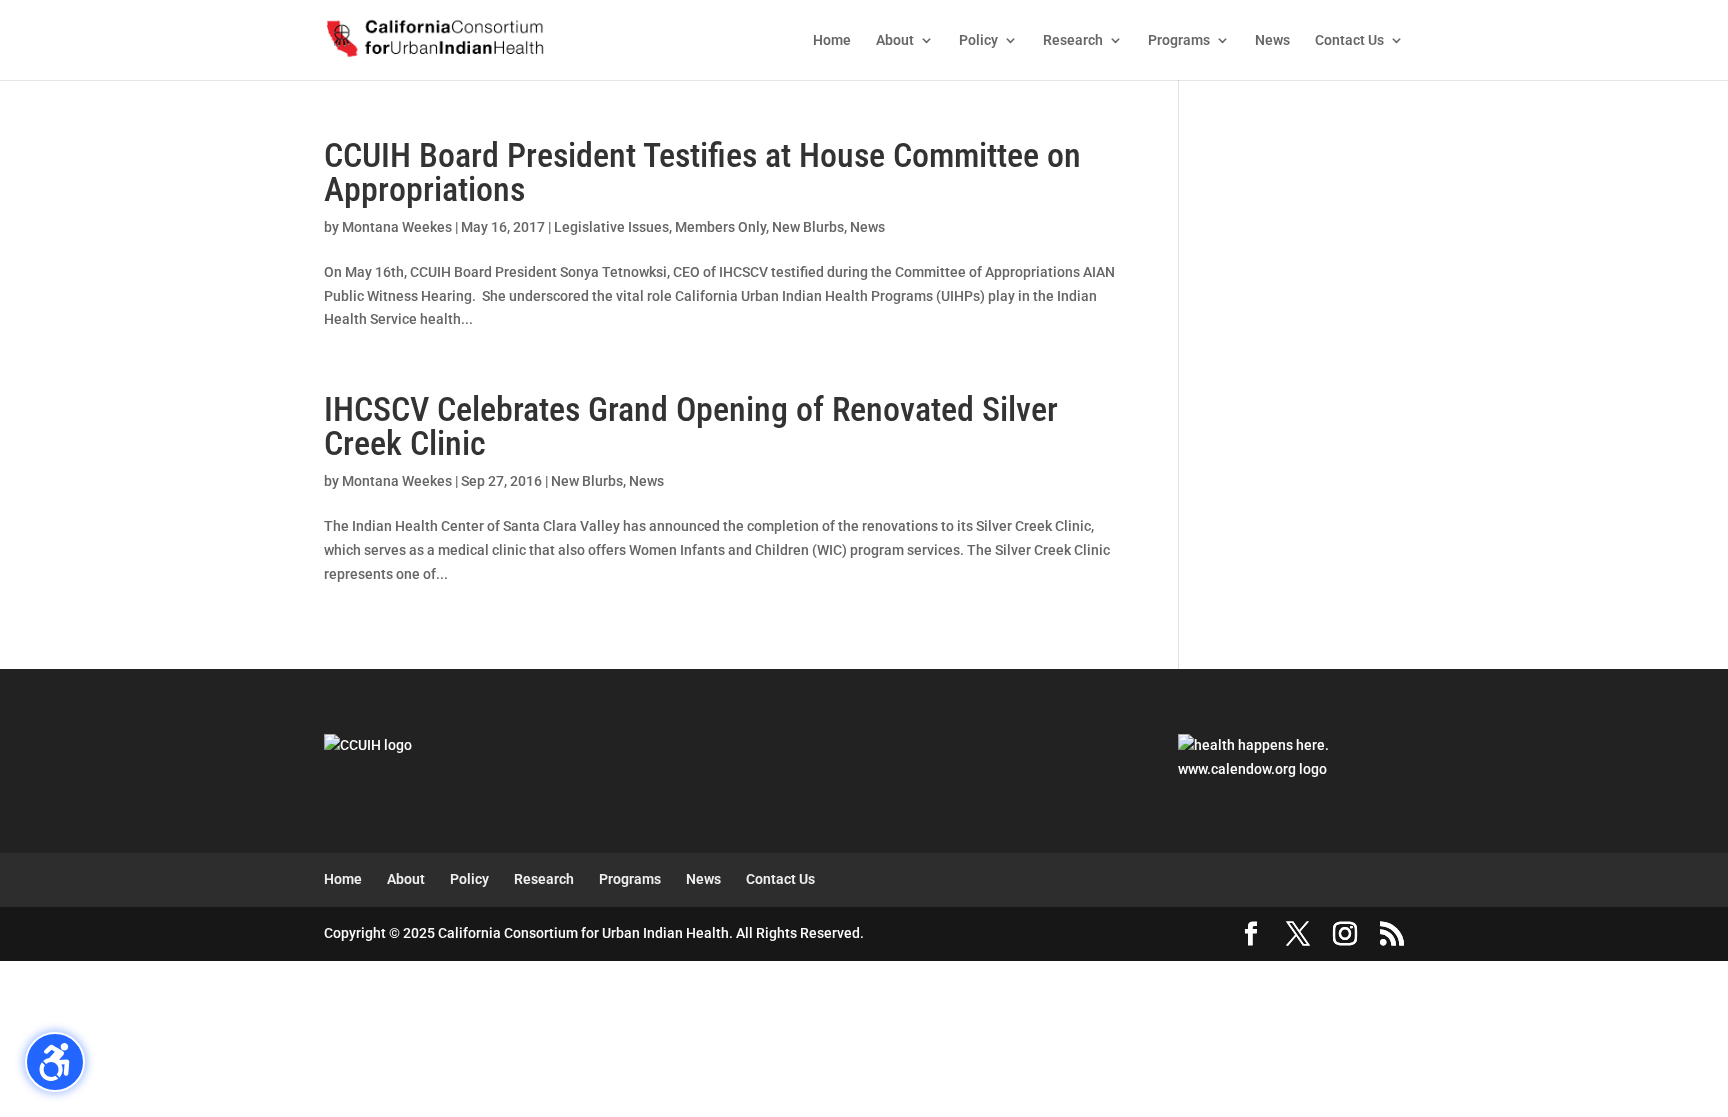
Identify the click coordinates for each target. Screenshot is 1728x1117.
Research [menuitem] (1073, 40)
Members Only (720, 227)
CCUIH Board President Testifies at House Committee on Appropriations (702, 172)
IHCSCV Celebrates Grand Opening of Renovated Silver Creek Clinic (691, 426)
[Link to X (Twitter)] (1298, 935)
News (867, 227)
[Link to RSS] (1392, 935)
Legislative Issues (611, 227)
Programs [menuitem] (1179, 40)
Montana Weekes (397, 227)
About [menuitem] (895, 40)
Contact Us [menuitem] (1349, 40)
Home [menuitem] (832, 40)
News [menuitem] (1272, 40)
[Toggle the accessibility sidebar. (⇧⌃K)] (55, 1062)
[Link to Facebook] (1251, 935)
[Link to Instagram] (1345, 935)
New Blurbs (808, 227)
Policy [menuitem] (978, 40)
